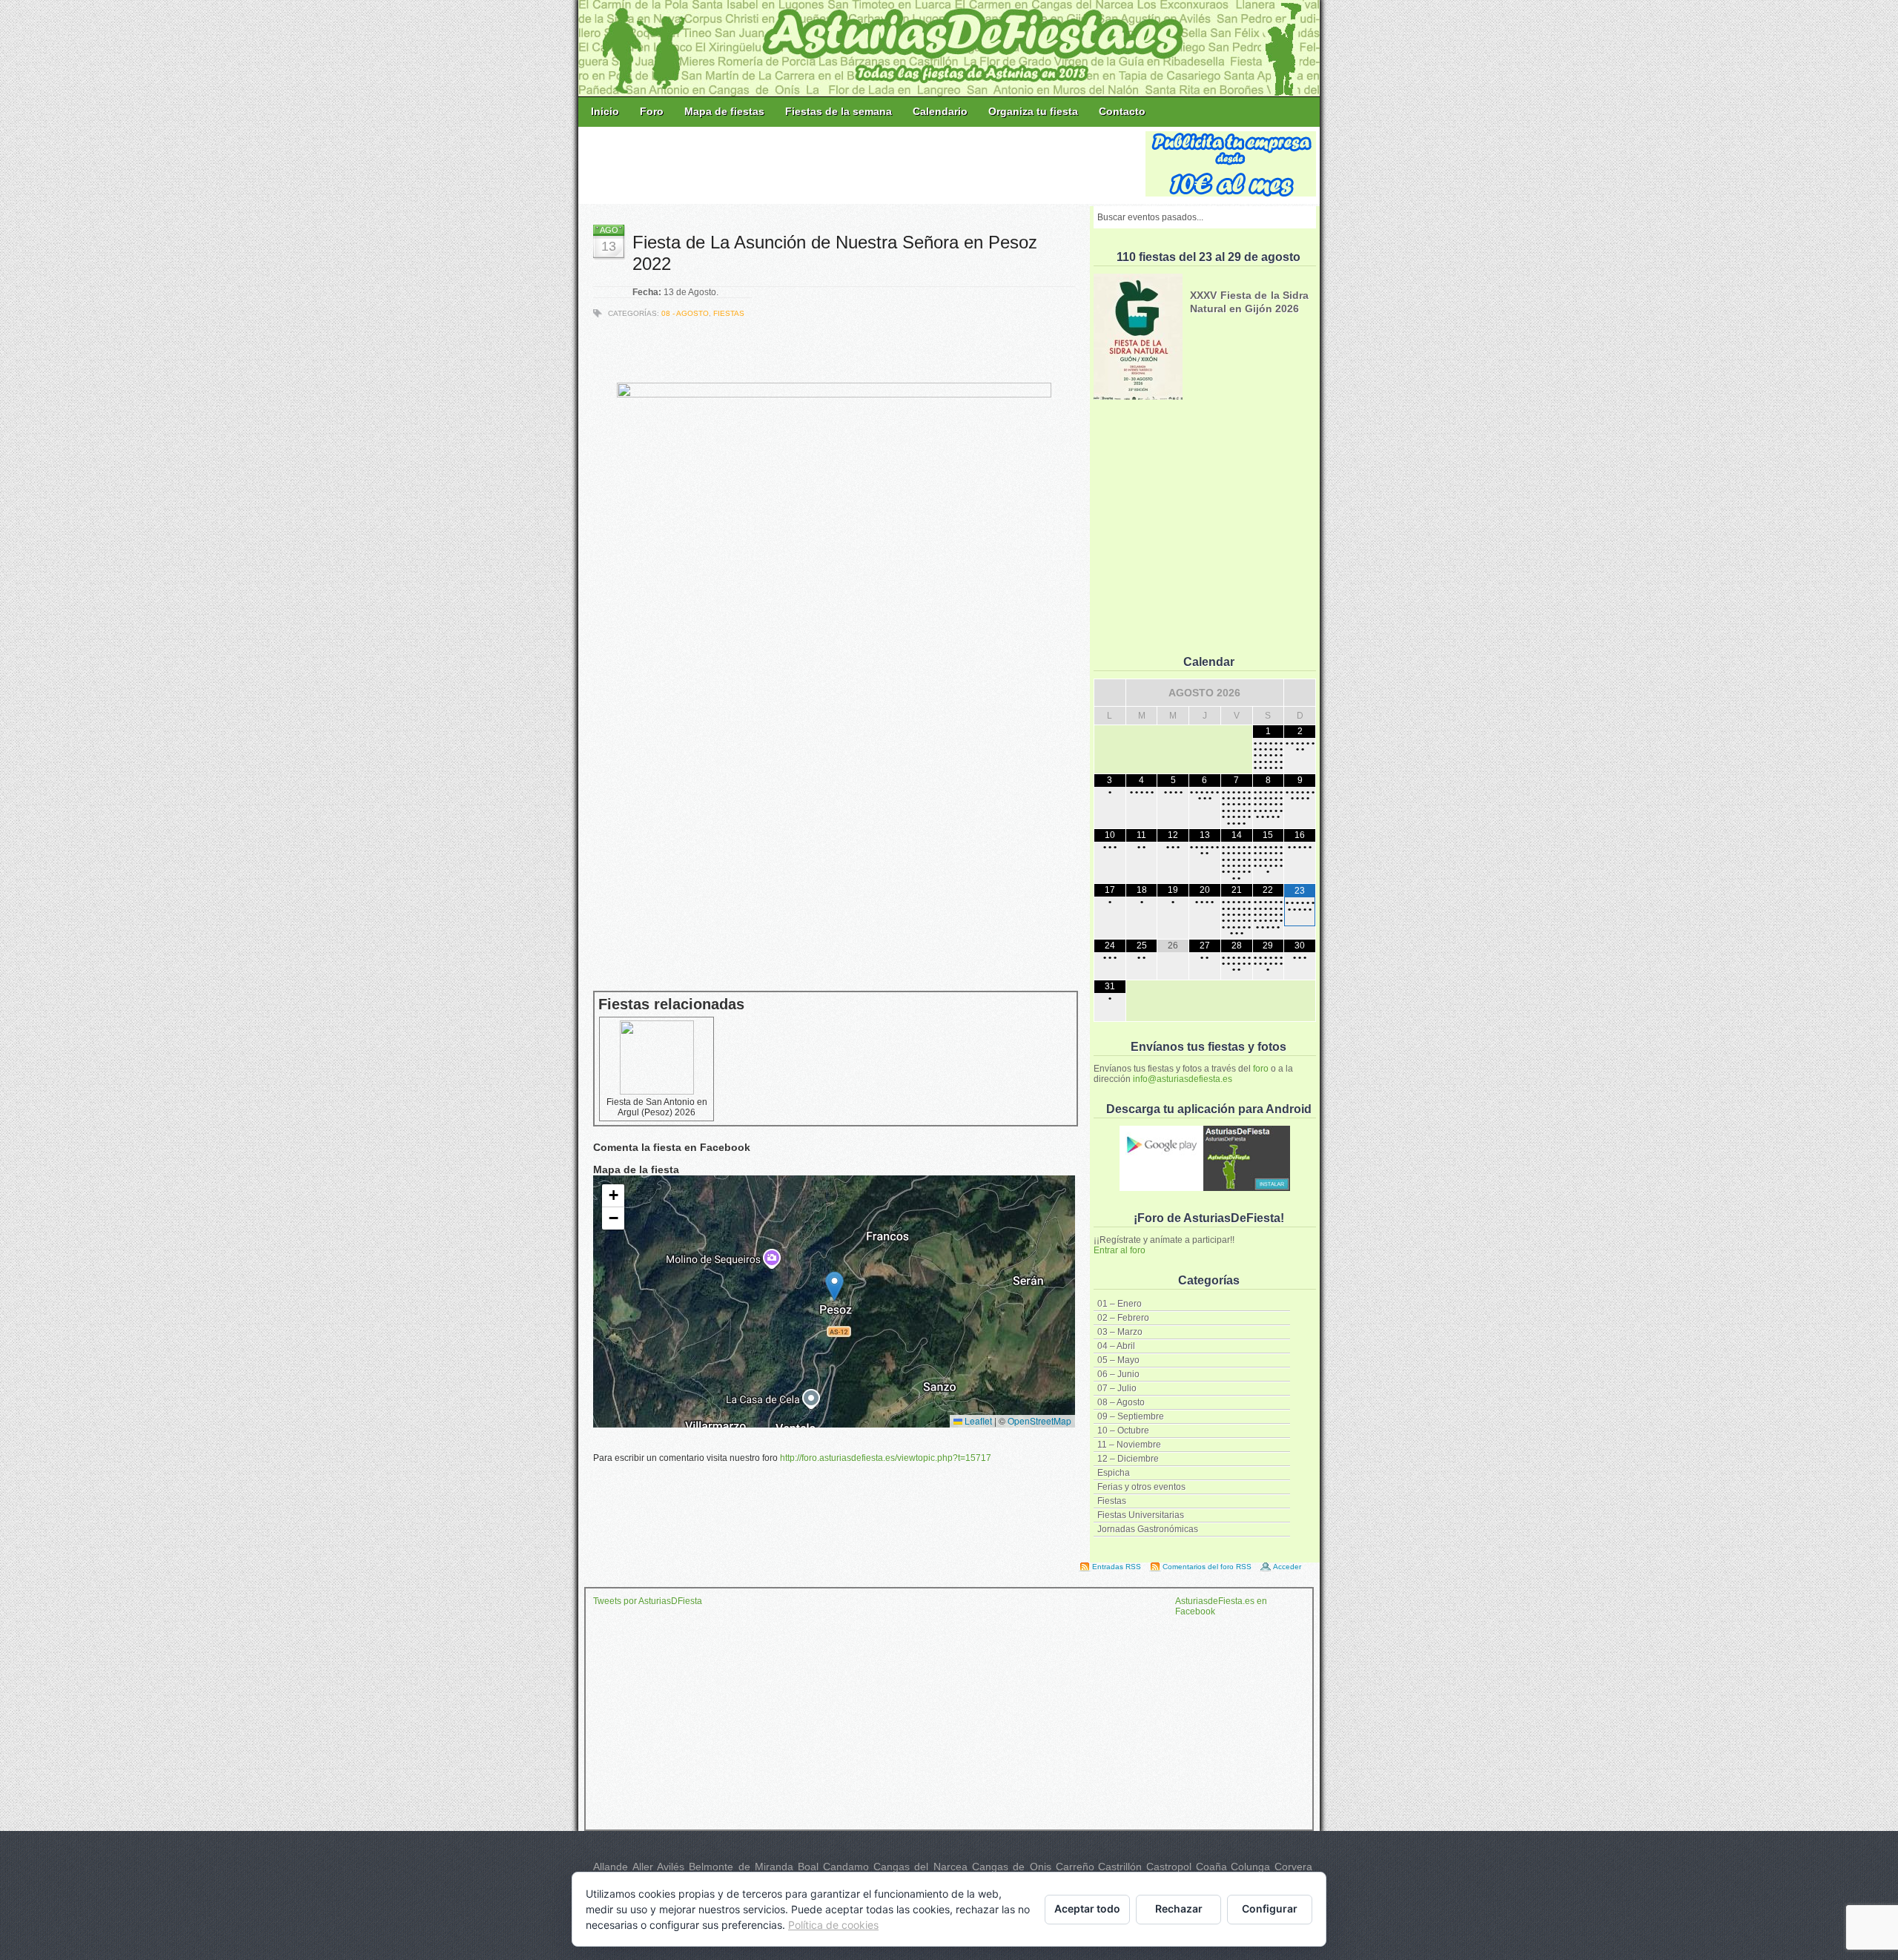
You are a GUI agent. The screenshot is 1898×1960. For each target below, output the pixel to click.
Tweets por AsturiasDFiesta (648, 1601)
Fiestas (1112, 1501)
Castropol (1169, 1867)
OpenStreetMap (1039, 1420)
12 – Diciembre (1128, 1459)
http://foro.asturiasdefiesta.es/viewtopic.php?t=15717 (886, 1458)
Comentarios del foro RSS (1207, 1567)
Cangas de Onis (1012, 1867)
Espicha (1114, 1473)
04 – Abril (1116, 1346)
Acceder (1287, 1567)
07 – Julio (1117, 1388)
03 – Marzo (1120, 1332)
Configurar (1270, 1908)
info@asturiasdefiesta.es (1183, 1079)
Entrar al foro (1120, 1250)
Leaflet (977, 1420)
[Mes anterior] (1110, 693)
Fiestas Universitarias (1141, 1515)
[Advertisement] (863, 165)
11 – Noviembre (1129, 1445)
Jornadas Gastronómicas (1148, 1529)
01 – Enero (1120, 1304)
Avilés (671, 1867)
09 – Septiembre (1131, 1416)
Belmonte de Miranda (741, 1867)
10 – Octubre (1123, 1431)
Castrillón (1120, 1867)
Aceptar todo (1087, 1908)
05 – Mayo (1118, 1360)
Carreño (1075, 1867)
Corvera (1293, 1867)
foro (1261, 1069)
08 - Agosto (685, 313)
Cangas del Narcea (920, 1867)
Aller (643, 1867)
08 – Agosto (1121, 1402)
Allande (611, 1867)
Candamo (846, 1867)
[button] (834, 1286)
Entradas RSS (1117, 1567)
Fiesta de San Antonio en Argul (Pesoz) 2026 (657, 1107)
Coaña (1211, 1867)
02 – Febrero (1123, 1318)
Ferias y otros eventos (1141, 1487)
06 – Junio (1118, 1374)
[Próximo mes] (1300, 693)
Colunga (1250, 1867)
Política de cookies (833, 1925)
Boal (808, 1867)
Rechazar (1179, 1908)
